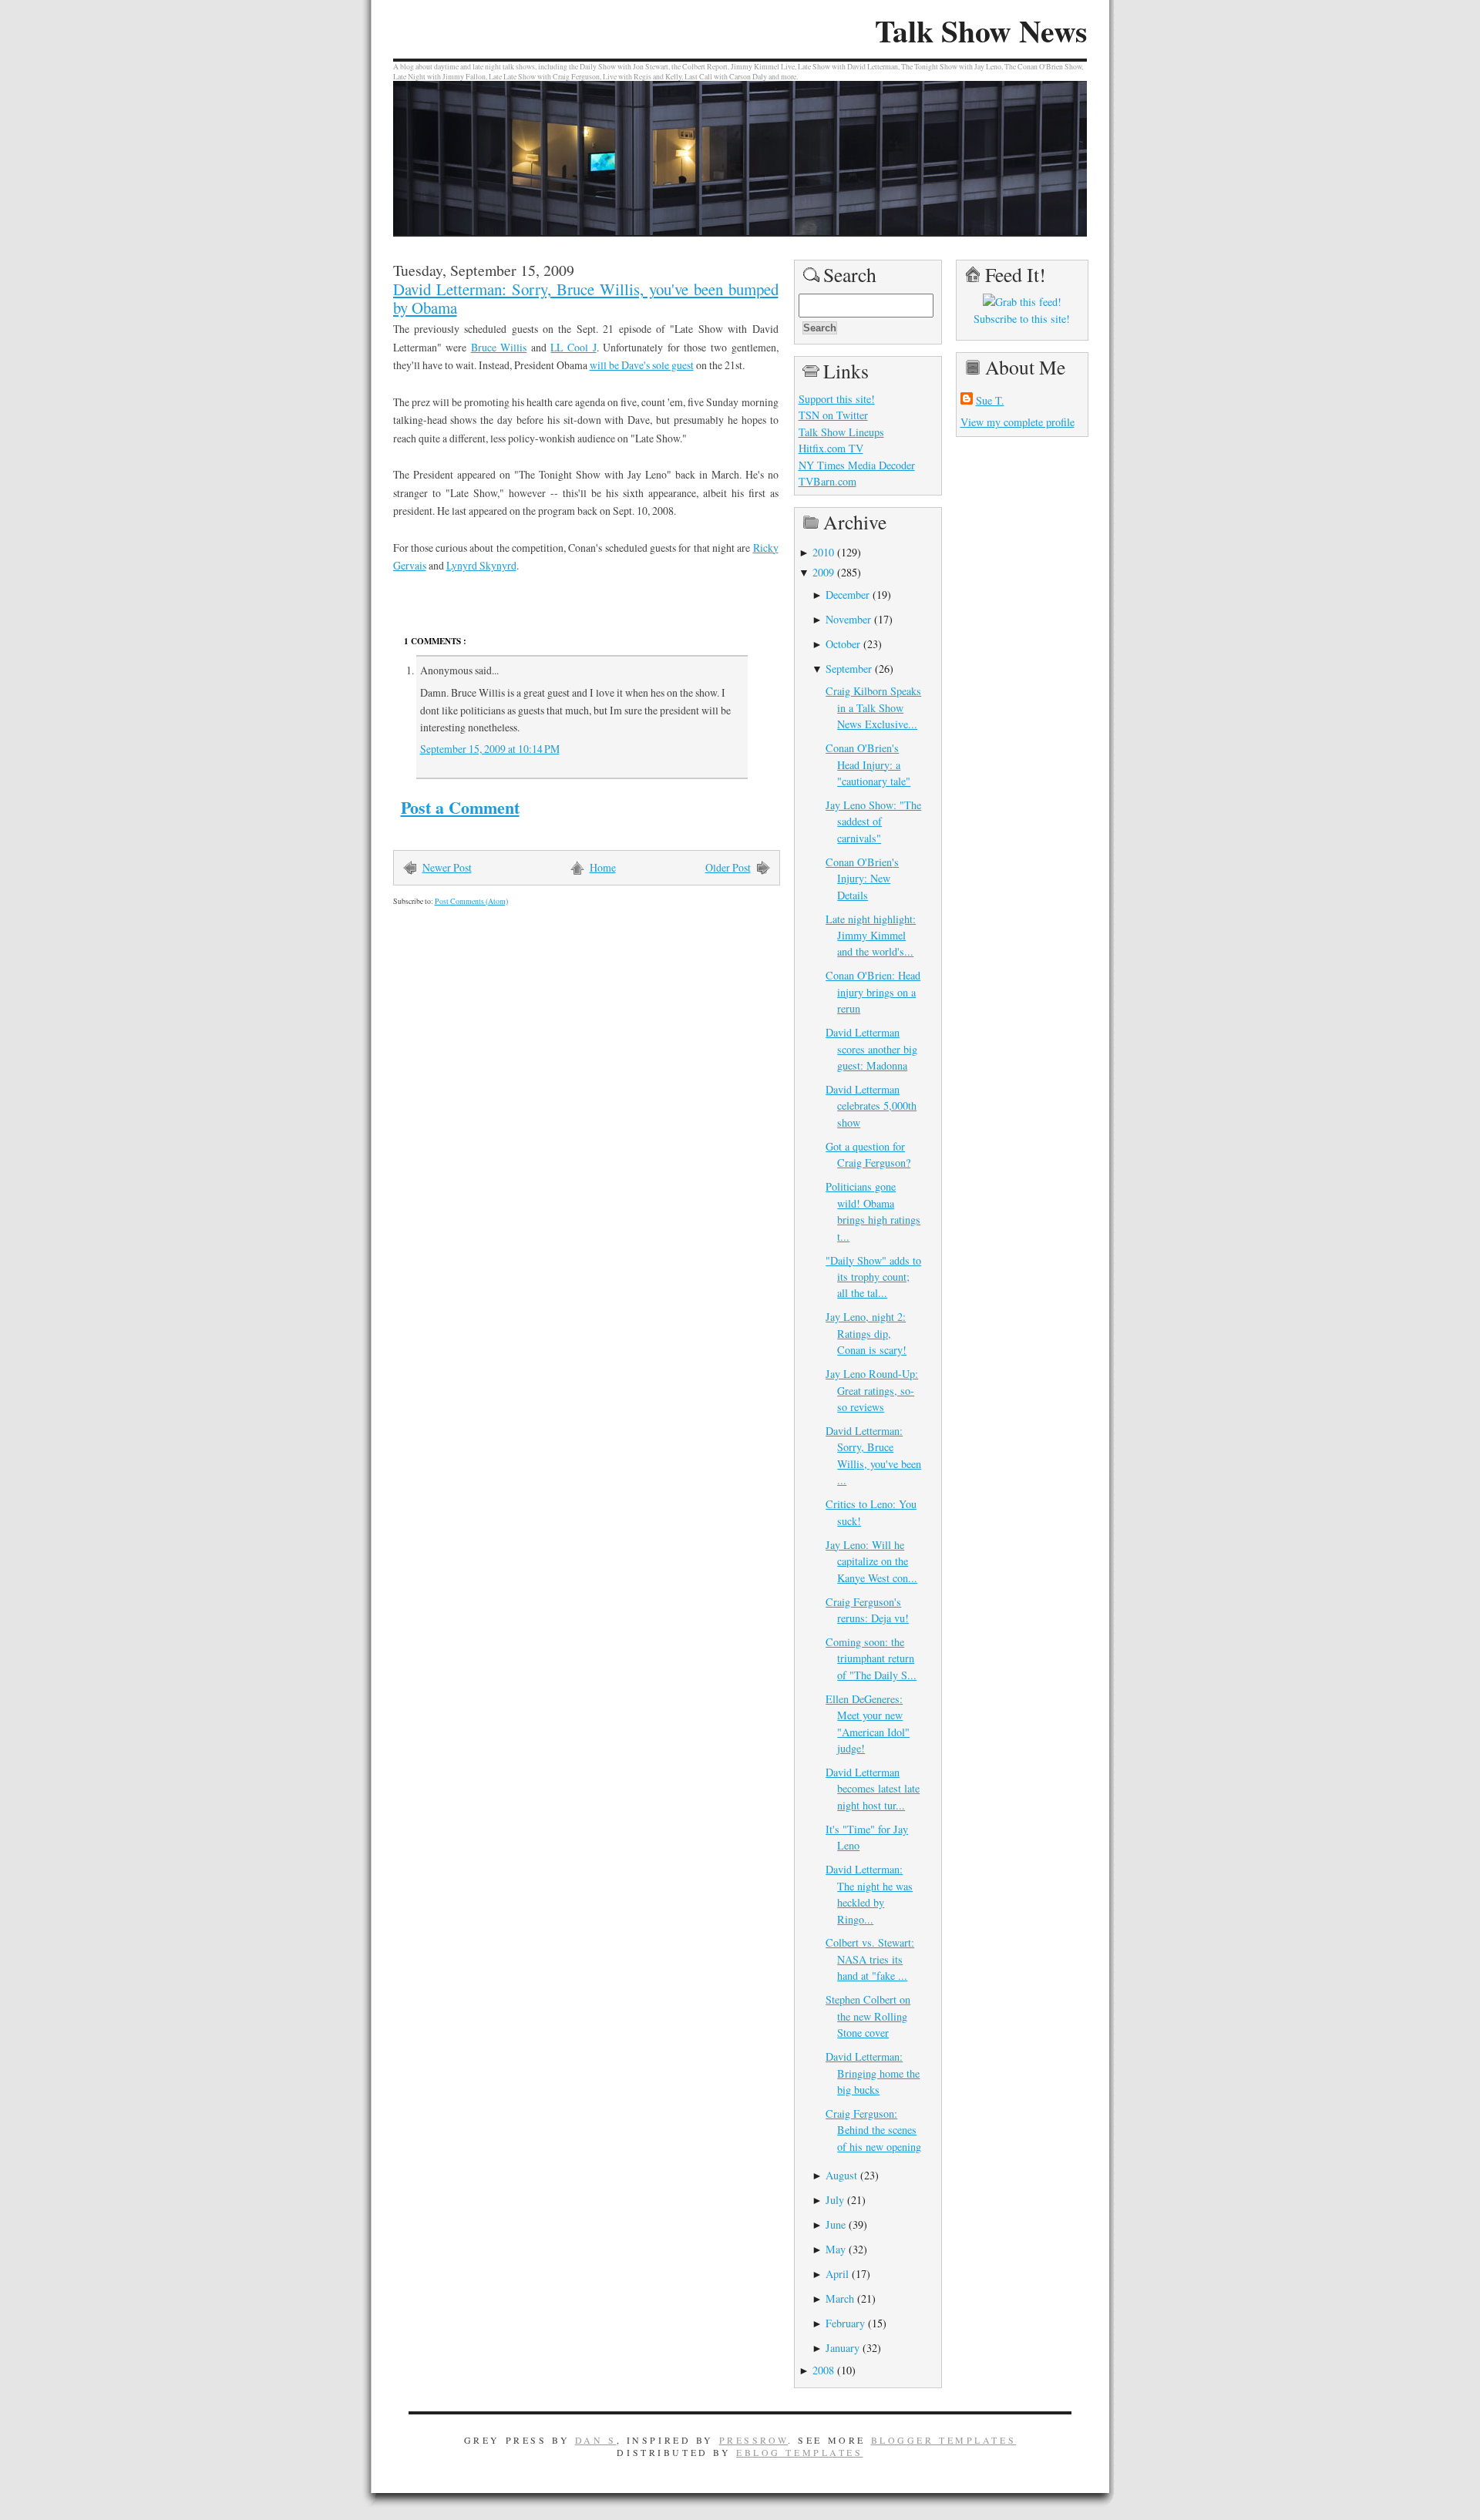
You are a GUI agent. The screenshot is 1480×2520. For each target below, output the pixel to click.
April (837, 2274)
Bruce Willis (499, 347)
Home (603, 867)
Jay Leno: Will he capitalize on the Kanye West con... (871, 1561)
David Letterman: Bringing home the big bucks (873, 2073)
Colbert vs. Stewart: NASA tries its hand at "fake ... (870, 1959)
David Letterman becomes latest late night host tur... (873, 1789)
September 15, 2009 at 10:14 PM (490, 749)
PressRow (754, 2440)
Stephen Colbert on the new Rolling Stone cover (868, 2016)
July (835, 2200)
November (848, 619)
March (840, 2298)
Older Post (728, 867)
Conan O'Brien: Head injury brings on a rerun (873, 992)
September (849, 669)
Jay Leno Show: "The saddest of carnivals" (873, 822)
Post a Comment (460, 807)
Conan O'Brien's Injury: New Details (862, 879)
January (843, 2348)
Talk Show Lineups (841, 432)
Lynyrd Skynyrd (481, 565)
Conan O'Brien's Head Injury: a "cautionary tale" (868, 764)
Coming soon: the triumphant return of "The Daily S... (871, 1658)
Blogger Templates (944, 2440)
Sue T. (990, 400)
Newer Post (447, 867)
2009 (823, 572)
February (845, 2323)
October (843, 644)
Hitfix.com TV (831, 448)
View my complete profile (1017, 422)
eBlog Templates (800, 2452)
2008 (823, 2370)
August (841, 2175)
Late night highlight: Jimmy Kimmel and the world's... (871, 936)
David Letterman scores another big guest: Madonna (871, 1049)
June (836, 2224)
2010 (823, 552)
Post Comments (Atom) (471, 901)
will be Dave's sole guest (642, 365)
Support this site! (837, 399)
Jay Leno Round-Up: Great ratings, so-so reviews (872, 1390)
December (848, 595)
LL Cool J (573, 347)
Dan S (596, 2440)
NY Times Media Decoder (857, 465)
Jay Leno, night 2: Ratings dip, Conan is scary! (866, 1333)
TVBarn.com (827, 481)
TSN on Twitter (833, 415)
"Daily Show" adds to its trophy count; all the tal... (873, 1277)
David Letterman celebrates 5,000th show (871, 1106)
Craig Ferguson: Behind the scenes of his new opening (873, 2130)
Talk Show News (981, 31)
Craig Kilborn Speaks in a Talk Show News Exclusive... (873, 707)
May (836, 2249)
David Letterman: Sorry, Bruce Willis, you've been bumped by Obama (586, 298)
